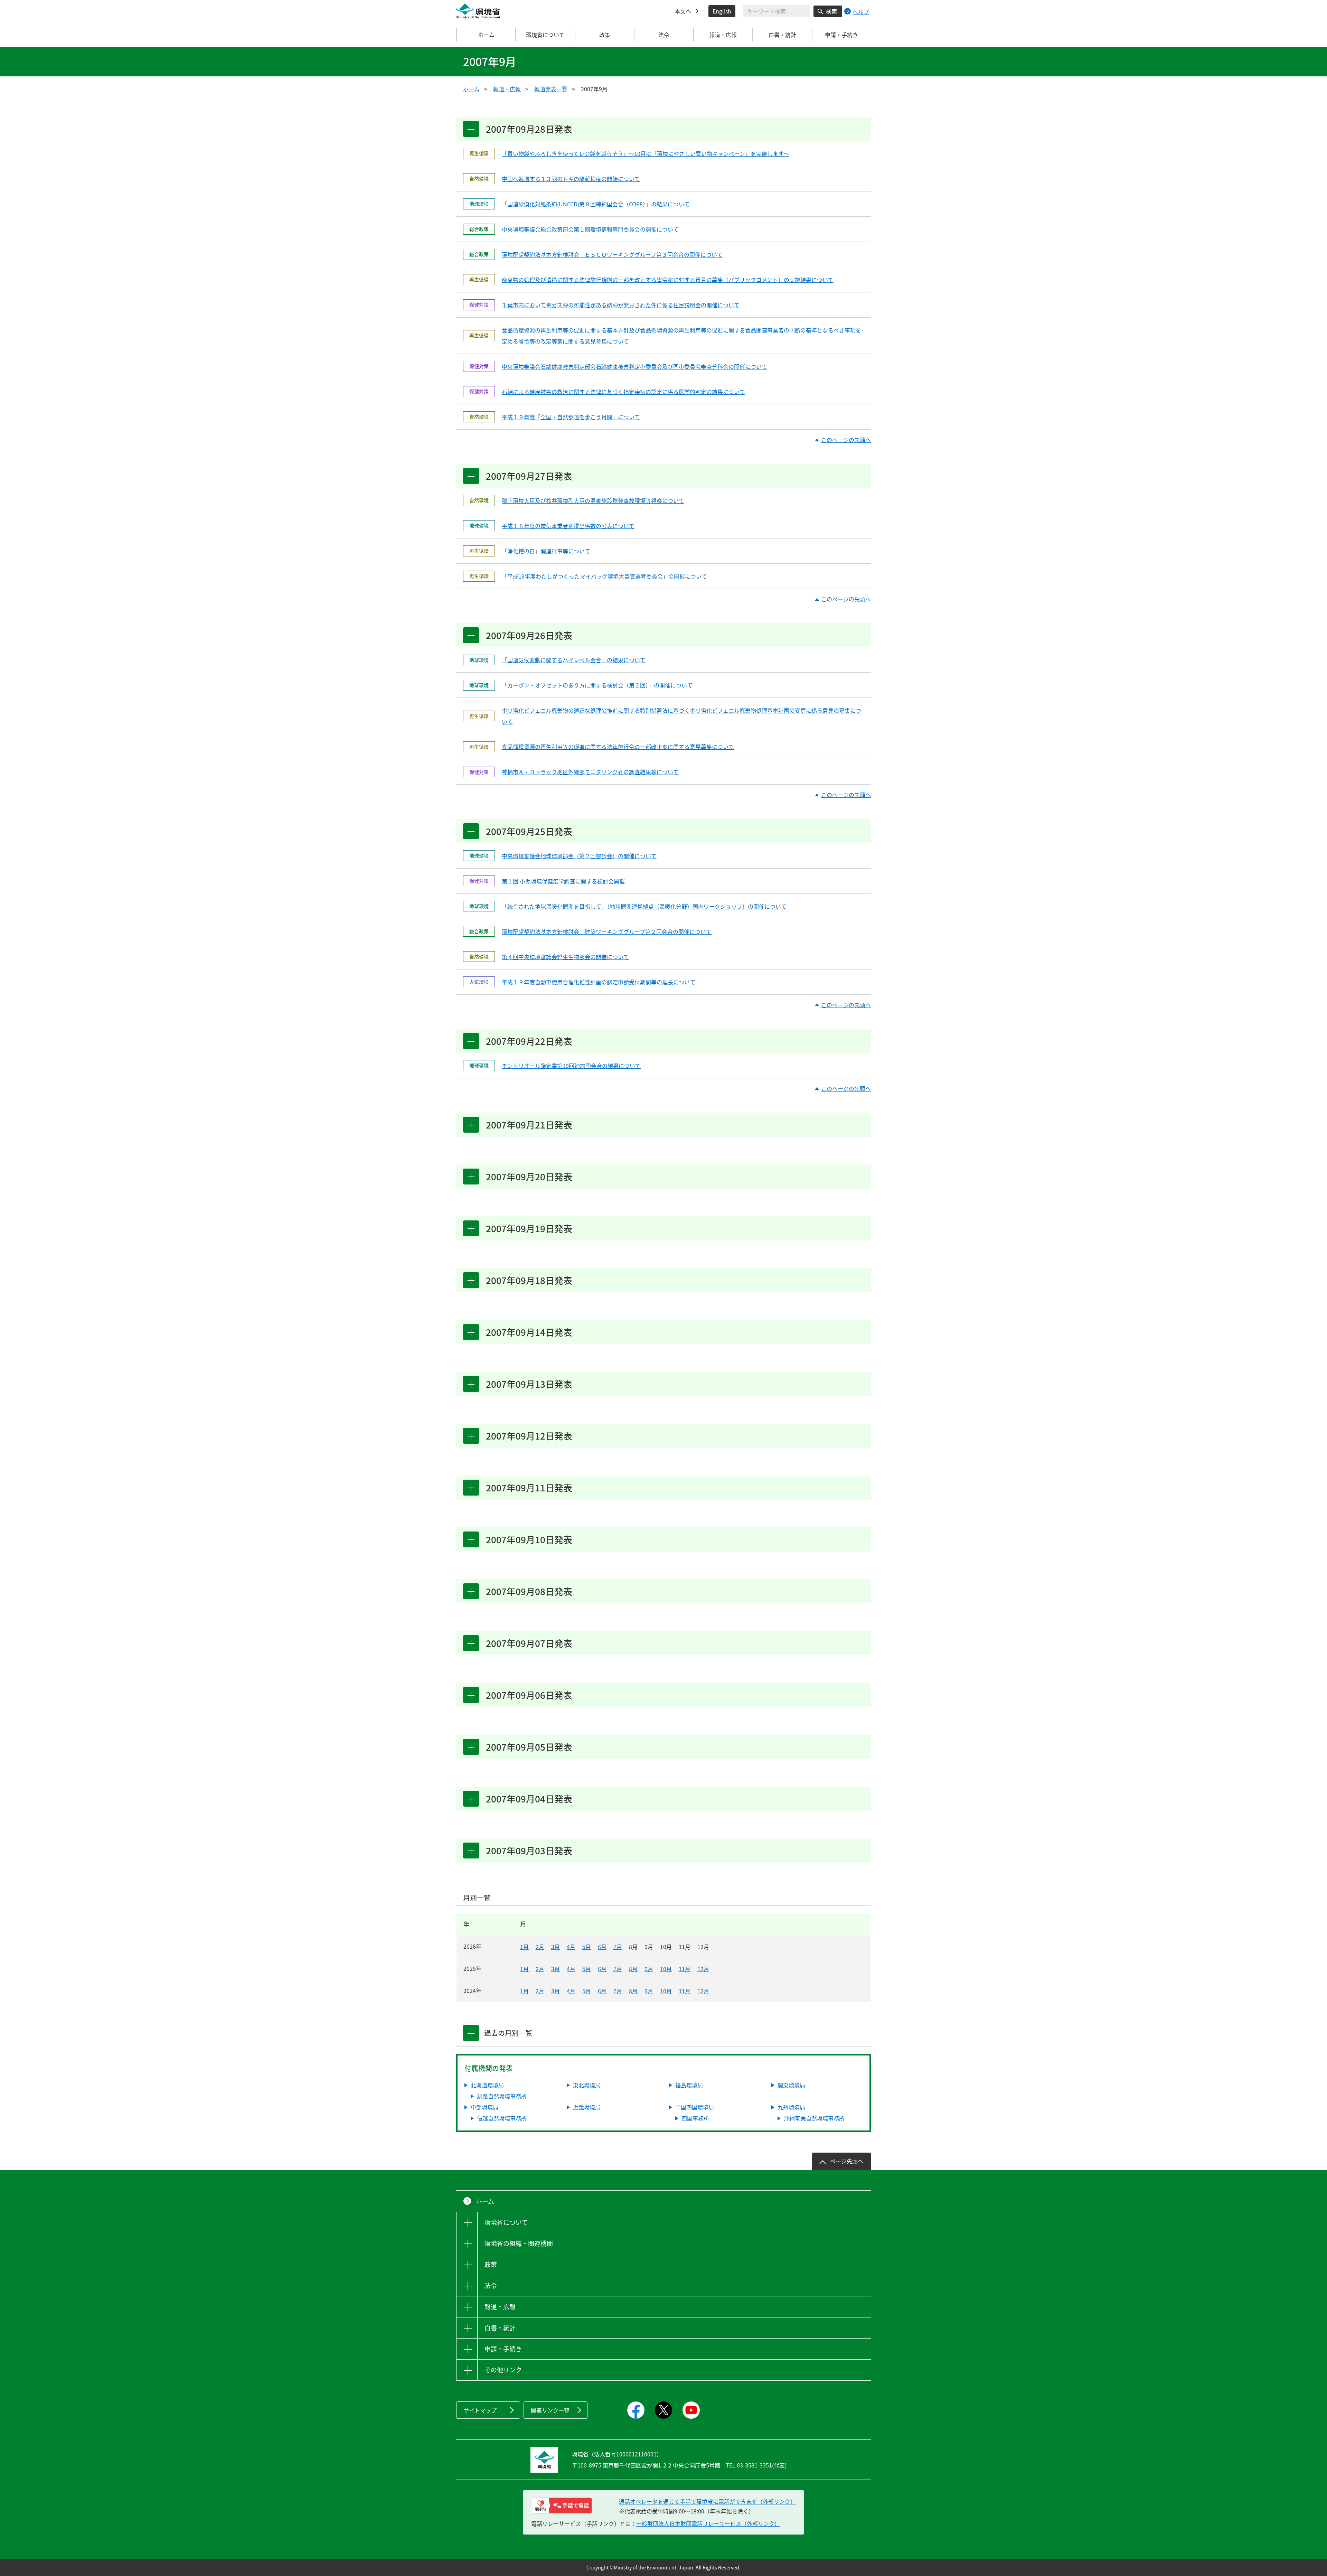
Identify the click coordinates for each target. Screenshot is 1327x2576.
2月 (540, 1947)
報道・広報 (507, 89)
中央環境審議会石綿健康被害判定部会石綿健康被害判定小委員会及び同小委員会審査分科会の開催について (634, 366)
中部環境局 (484, 2107)
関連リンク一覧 (550, 2410)
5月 (587, 1947)
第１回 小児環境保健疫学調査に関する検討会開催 (563, 881)
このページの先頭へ (846, 440)
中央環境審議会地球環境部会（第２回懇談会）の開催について (579, 856)
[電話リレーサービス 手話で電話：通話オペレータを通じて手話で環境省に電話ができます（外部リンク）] (562, 2505)
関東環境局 (791, 2085)
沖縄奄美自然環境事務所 (814, 2118)
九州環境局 (791, 2107)
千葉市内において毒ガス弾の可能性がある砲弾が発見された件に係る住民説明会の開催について (621, 305)
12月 (703, 1969)
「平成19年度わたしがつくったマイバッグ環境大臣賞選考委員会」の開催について (604, 576)
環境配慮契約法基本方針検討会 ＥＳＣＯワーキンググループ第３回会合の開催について (612, 254)
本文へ (683, 11)
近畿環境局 (587, 2107)
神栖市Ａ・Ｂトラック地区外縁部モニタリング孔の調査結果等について (590, 772)
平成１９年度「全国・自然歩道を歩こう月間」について (571, 417)
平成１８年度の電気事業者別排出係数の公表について (568, 526)
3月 (556, 1947)
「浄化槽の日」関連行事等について (546, 551)
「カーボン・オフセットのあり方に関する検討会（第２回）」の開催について (597, 685)
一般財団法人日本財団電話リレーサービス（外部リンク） (708, 2523)
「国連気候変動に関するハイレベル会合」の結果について (574, 660)
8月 (633, 1969)
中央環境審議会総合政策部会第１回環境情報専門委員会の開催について (590, 229)
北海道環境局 (487, 2085)
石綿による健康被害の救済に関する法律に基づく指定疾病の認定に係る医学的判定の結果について (623, 392)
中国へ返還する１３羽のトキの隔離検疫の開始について (571, 179)
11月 (685, 1969)
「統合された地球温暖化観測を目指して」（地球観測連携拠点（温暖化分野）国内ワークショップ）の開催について (644, 906)
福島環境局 (689, 2085)
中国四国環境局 (695, 2107)
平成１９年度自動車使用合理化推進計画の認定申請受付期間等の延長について (599, 982)
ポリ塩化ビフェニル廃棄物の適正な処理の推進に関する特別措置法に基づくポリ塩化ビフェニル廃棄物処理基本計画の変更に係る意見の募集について (681, 716)
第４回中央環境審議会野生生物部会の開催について (565, 957)
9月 (649, 1969)
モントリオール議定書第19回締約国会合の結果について (571, 1066)
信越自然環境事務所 (502, 2118)
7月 (618, 1947)
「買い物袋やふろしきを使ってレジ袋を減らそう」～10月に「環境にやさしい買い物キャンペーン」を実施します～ (646, 153)
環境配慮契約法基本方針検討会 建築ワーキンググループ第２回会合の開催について (607, 931)
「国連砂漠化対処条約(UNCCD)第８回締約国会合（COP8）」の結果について (596, 204)
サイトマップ (480, 2410)
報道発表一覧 (551, 89)
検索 (831, 11)
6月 (602, 1947)
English (722, 11)
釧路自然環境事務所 (502, 2096)
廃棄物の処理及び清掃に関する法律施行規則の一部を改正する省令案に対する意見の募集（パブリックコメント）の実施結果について (668, 280)
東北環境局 (587, 2085)
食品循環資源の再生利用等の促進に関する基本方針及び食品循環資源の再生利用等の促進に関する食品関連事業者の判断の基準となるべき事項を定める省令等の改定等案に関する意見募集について (681, 336)
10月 (666, 1969)
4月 (571, 1947)
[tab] (471, 2033)
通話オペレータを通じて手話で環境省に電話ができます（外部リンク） (707, 2501)
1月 (524, 1947)
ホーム (486, 35)
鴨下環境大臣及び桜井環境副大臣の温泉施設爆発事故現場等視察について (593, 500)
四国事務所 (695, 2118)
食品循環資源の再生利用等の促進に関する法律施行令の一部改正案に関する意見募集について (618, 747)
